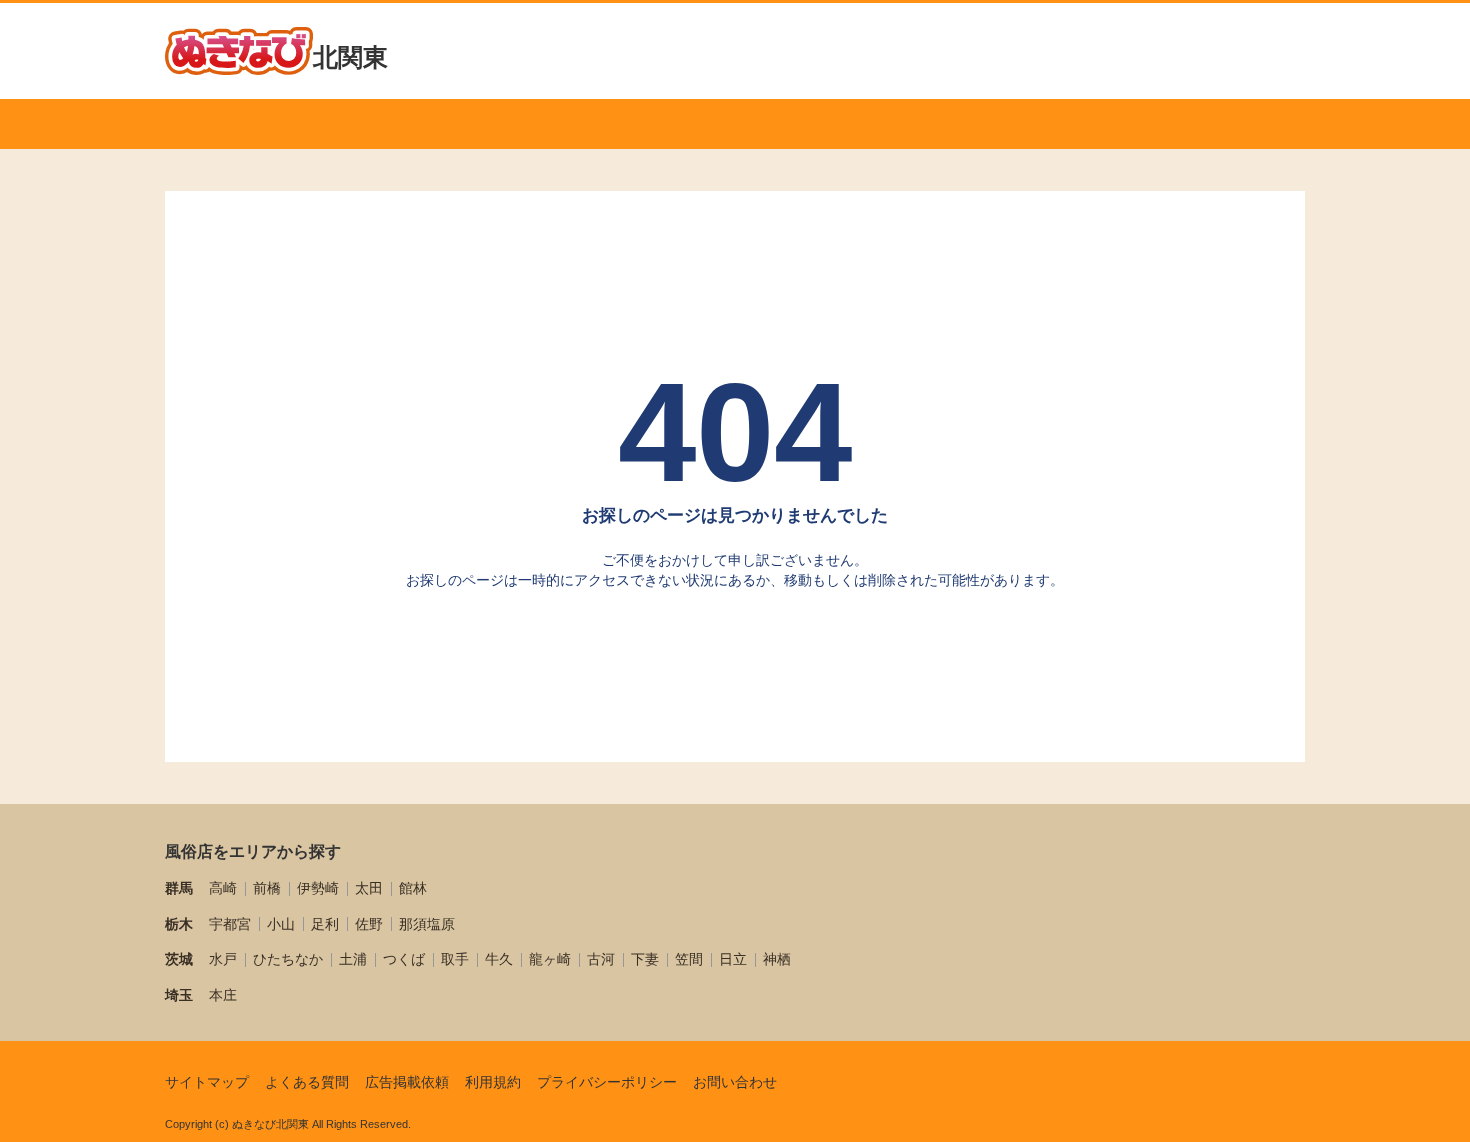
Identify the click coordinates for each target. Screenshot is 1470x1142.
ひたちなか (288, 959)
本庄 (223, 995)
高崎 (223, 888)
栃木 (179, 924)
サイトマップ (207, 1082)
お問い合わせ (735, 1082)
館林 (413, 888)
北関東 (350, 57)
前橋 (267, 888)
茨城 (179, 959)
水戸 (223, 959)
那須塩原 (427, 924)
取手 (455, 959)
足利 (325, 924)
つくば (404, 959)
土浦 (353, 959)
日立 (733, 959)
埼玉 (179, 995)
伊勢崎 (318, 888)
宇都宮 (230, 924)
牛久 (499, 959)
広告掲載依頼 (407, 1082)
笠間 (689, 959)
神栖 (777, 959)
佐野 (369, 924)
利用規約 (493, 1082)
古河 (601, 959)
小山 (281, 924)
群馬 (179, 888)
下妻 (645, 959)
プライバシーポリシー (607, 1082)
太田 (369, 888)
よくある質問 (307, 1082)
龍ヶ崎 (550, 959)
